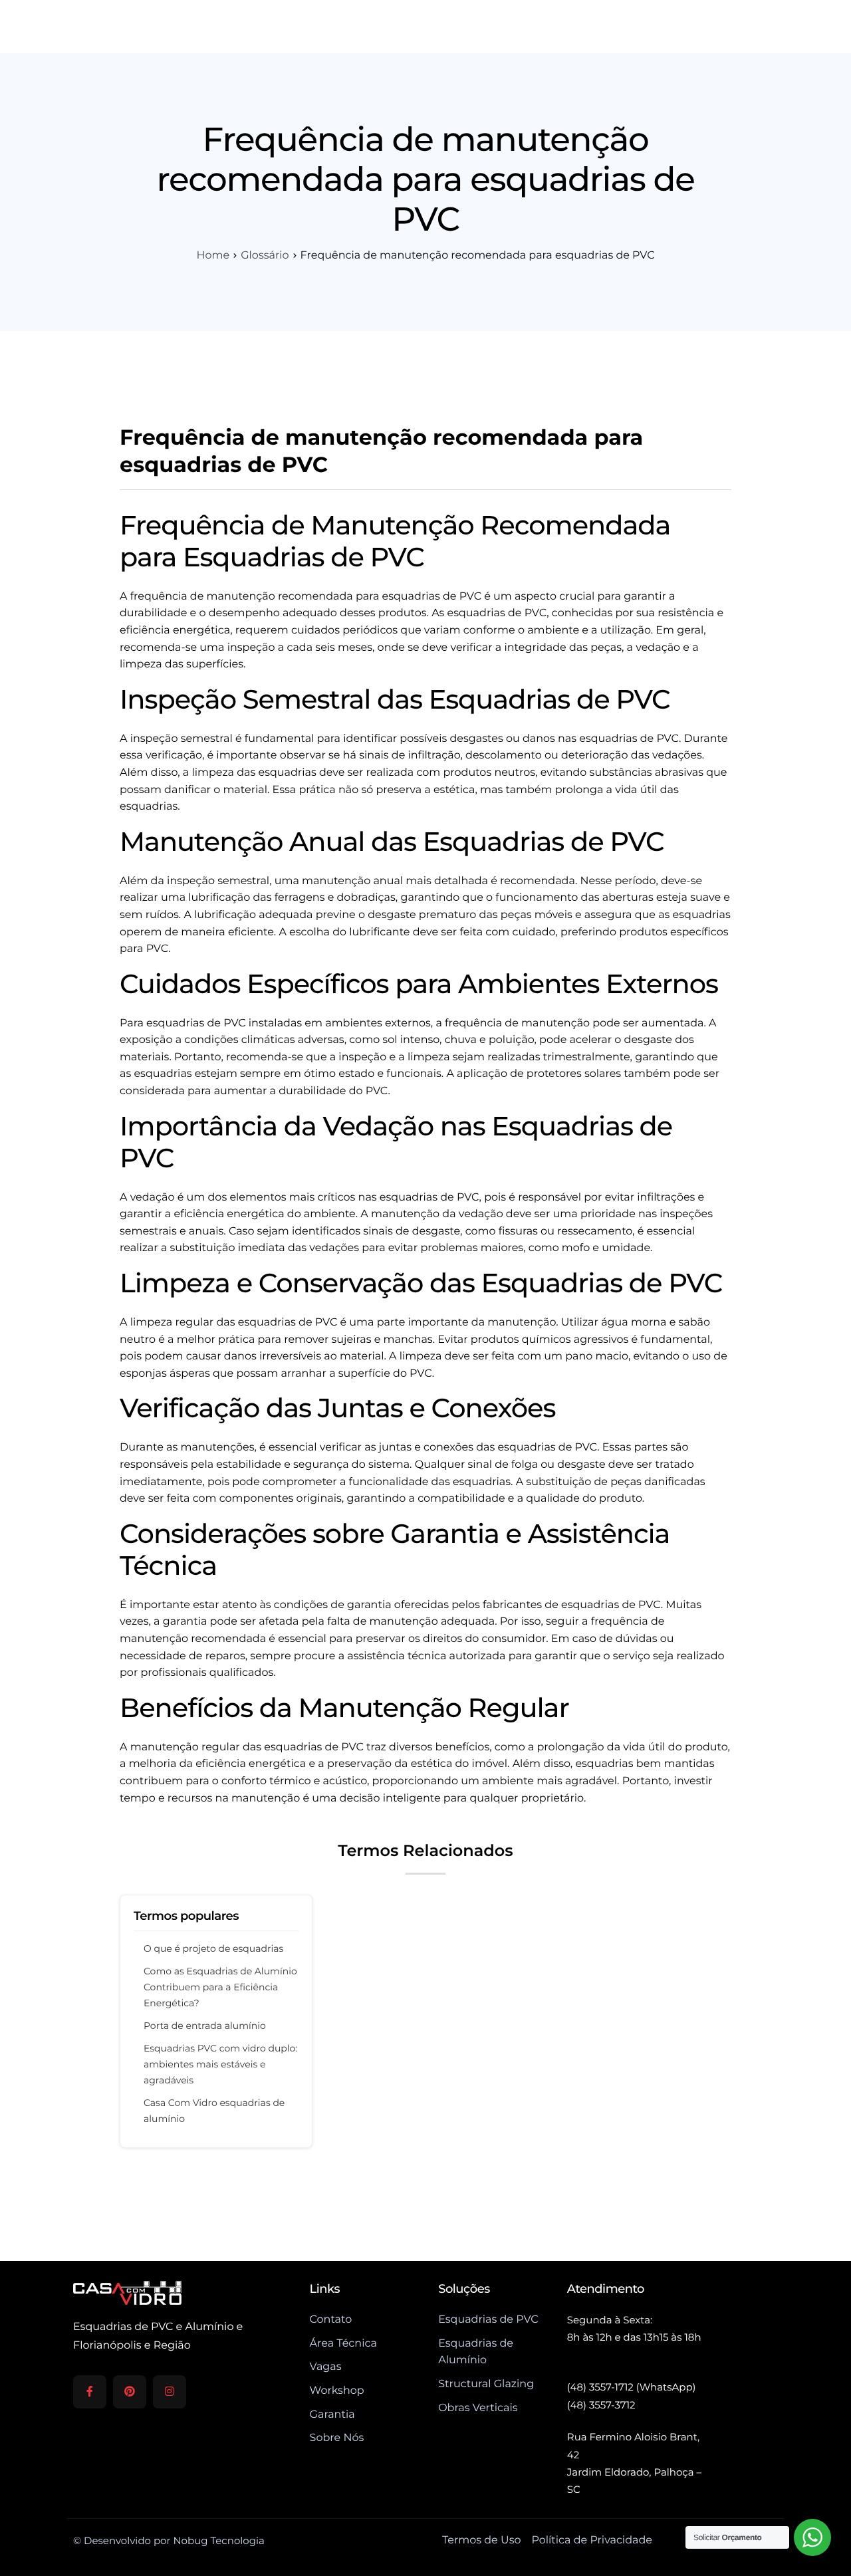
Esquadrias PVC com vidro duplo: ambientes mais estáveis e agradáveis (220, 2064)
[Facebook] (90, 2392)
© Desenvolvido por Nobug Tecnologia (169, 2540)
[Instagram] (170, 2392)
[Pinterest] (130, 2392)
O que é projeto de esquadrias (213, 1948)
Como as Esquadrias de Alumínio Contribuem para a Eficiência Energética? (220, 1987)
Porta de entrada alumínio (205, 2026)
